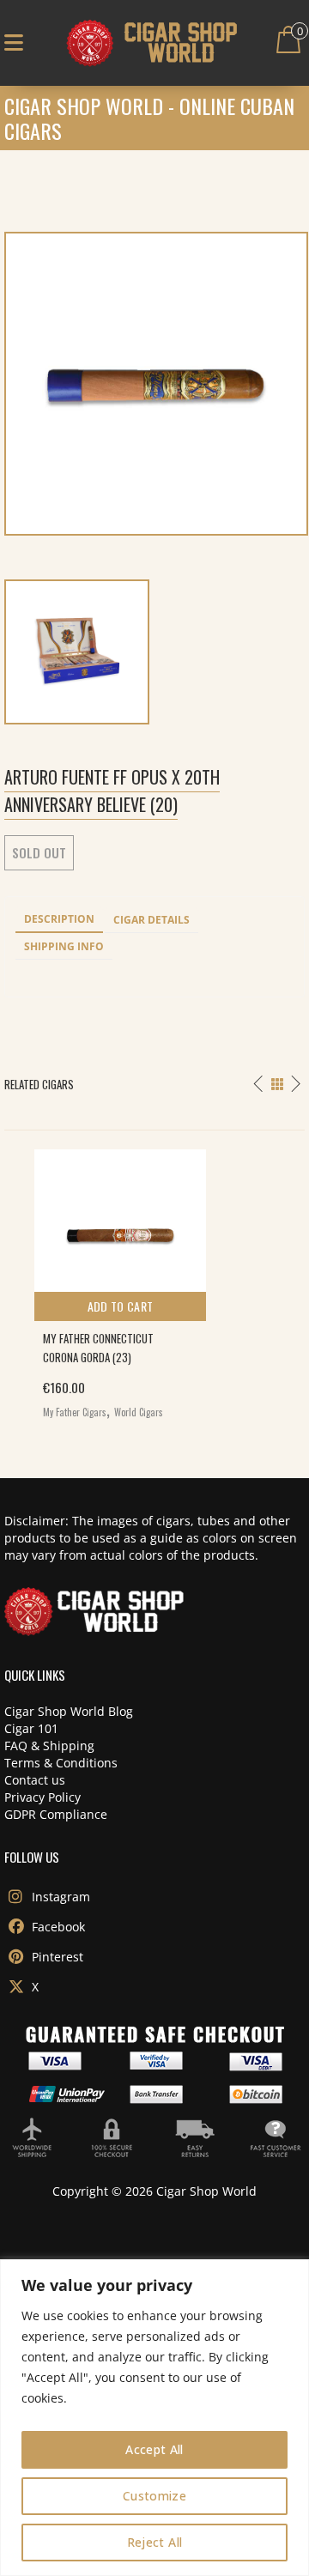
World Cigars (139, 1412)
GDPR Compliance (56, 1814)
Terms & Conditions (61, 1763)
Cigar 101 (31, 1728)
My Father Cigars (75, 1412)
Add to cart (121, 1306)
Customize (154, 2496)
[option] (154, 1280)
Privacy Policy (42, 1797)
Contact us (35, 1780)
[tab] (59, 920)
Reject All (155, 2542)
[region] (154, 2418)
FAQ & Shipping (49, 1746)
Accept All (154, 2449)
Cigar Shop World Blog (69, 1711)
